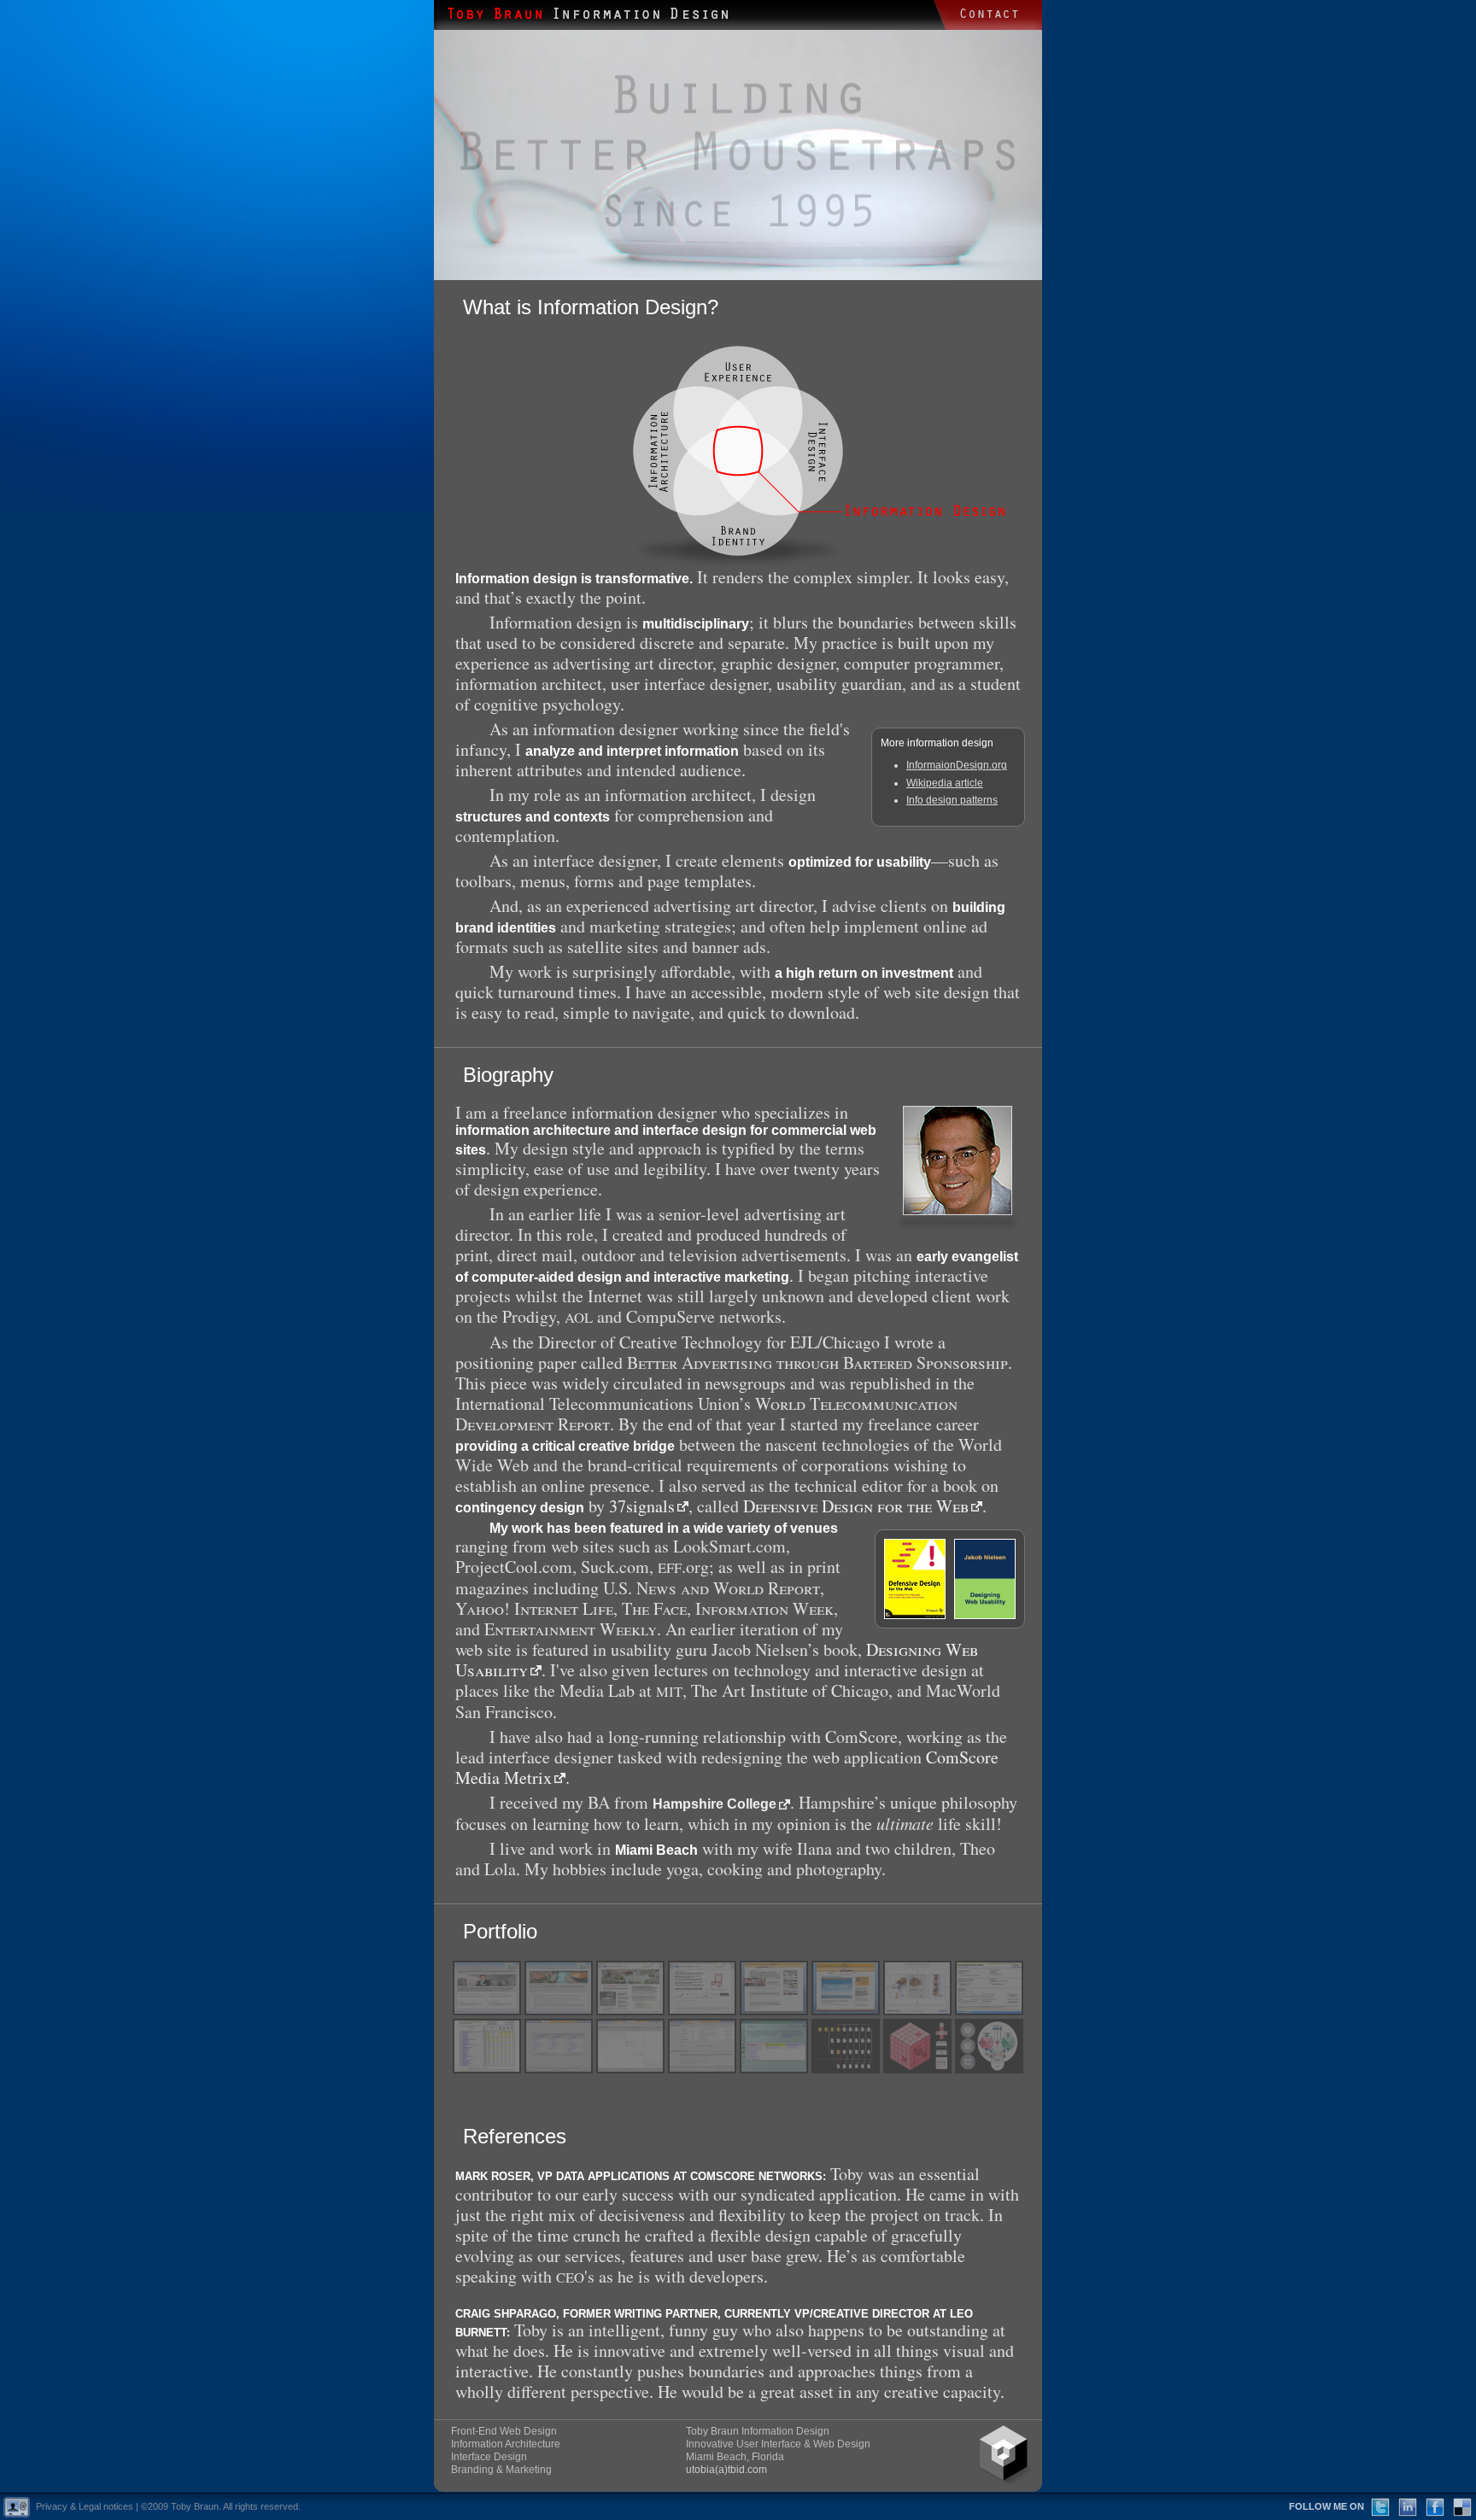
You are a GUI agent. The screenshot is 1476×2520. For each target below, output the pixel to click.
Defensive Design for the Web (856, 1506)
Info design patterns (952, 800)
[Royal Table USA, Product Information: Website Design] (702, 2012)
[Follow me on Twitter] (1380, 2506)
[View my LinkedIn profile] (1408, 2506)
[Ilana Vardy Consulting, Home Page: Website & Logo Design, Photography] (487, 2012)
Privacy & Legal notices (85, 2506)
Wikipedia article (945, 783)
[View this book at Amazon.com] (919, 1614)
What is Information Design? (591, 307)
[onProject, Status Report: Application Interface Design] (774, 2070)
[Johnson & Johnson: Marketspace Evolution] (989, 2070)
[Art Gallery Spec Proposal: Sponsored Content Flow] (846, 2070)
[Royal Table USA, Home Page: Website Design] (630, 2012)
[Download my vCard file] (17, 2506)
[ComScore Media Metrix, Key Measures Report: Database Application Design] (487, 2070)
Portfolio (500, 1931)
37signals (642, 1506)
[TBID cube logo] (1009, 2483)
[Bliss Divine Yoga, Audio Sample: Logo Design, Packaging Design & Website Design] (846, 2012)
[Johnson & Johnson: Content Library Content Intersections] (917, 2070)
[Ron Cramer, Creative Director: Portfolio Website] (917, 2012)
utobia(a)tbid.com (726, 2470)
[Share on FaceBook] (1435, 2506)
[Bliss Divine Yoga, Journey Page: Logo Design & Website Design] (774, 2012)
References (515, 2136)
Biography (508, 1075)
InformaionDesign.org (957, 765)
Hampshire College (715, 1804)
